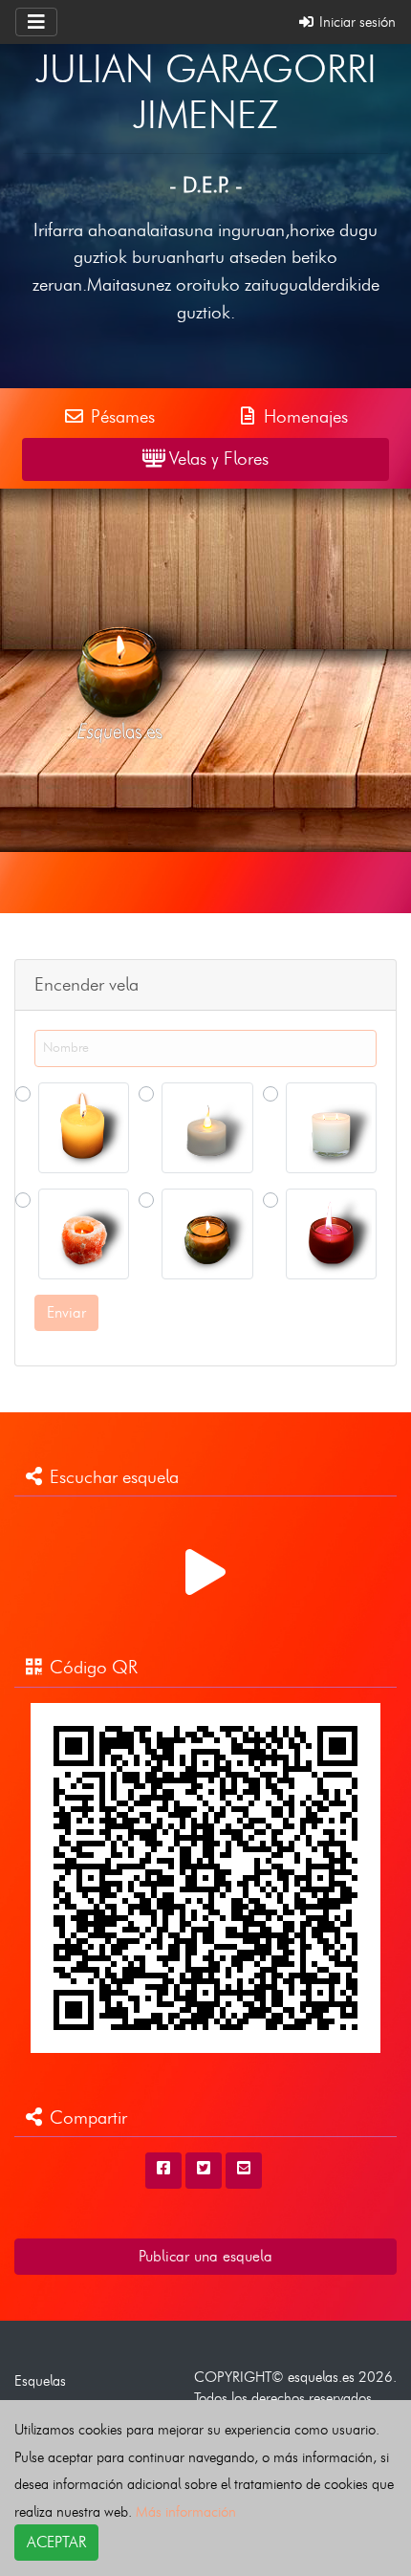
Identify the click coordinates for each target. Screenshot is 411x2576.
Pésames (120, 416)
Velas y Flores (216, 458)
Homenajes (303, 416)
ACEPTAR (56, 2542)
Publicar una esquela (205, 2256)
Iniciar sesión (356, 22)
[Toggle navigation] (36, 22)
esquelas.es (321, 2377)
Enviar (66, 1312)
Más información (186, 2511)
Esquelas (40, 2380)
